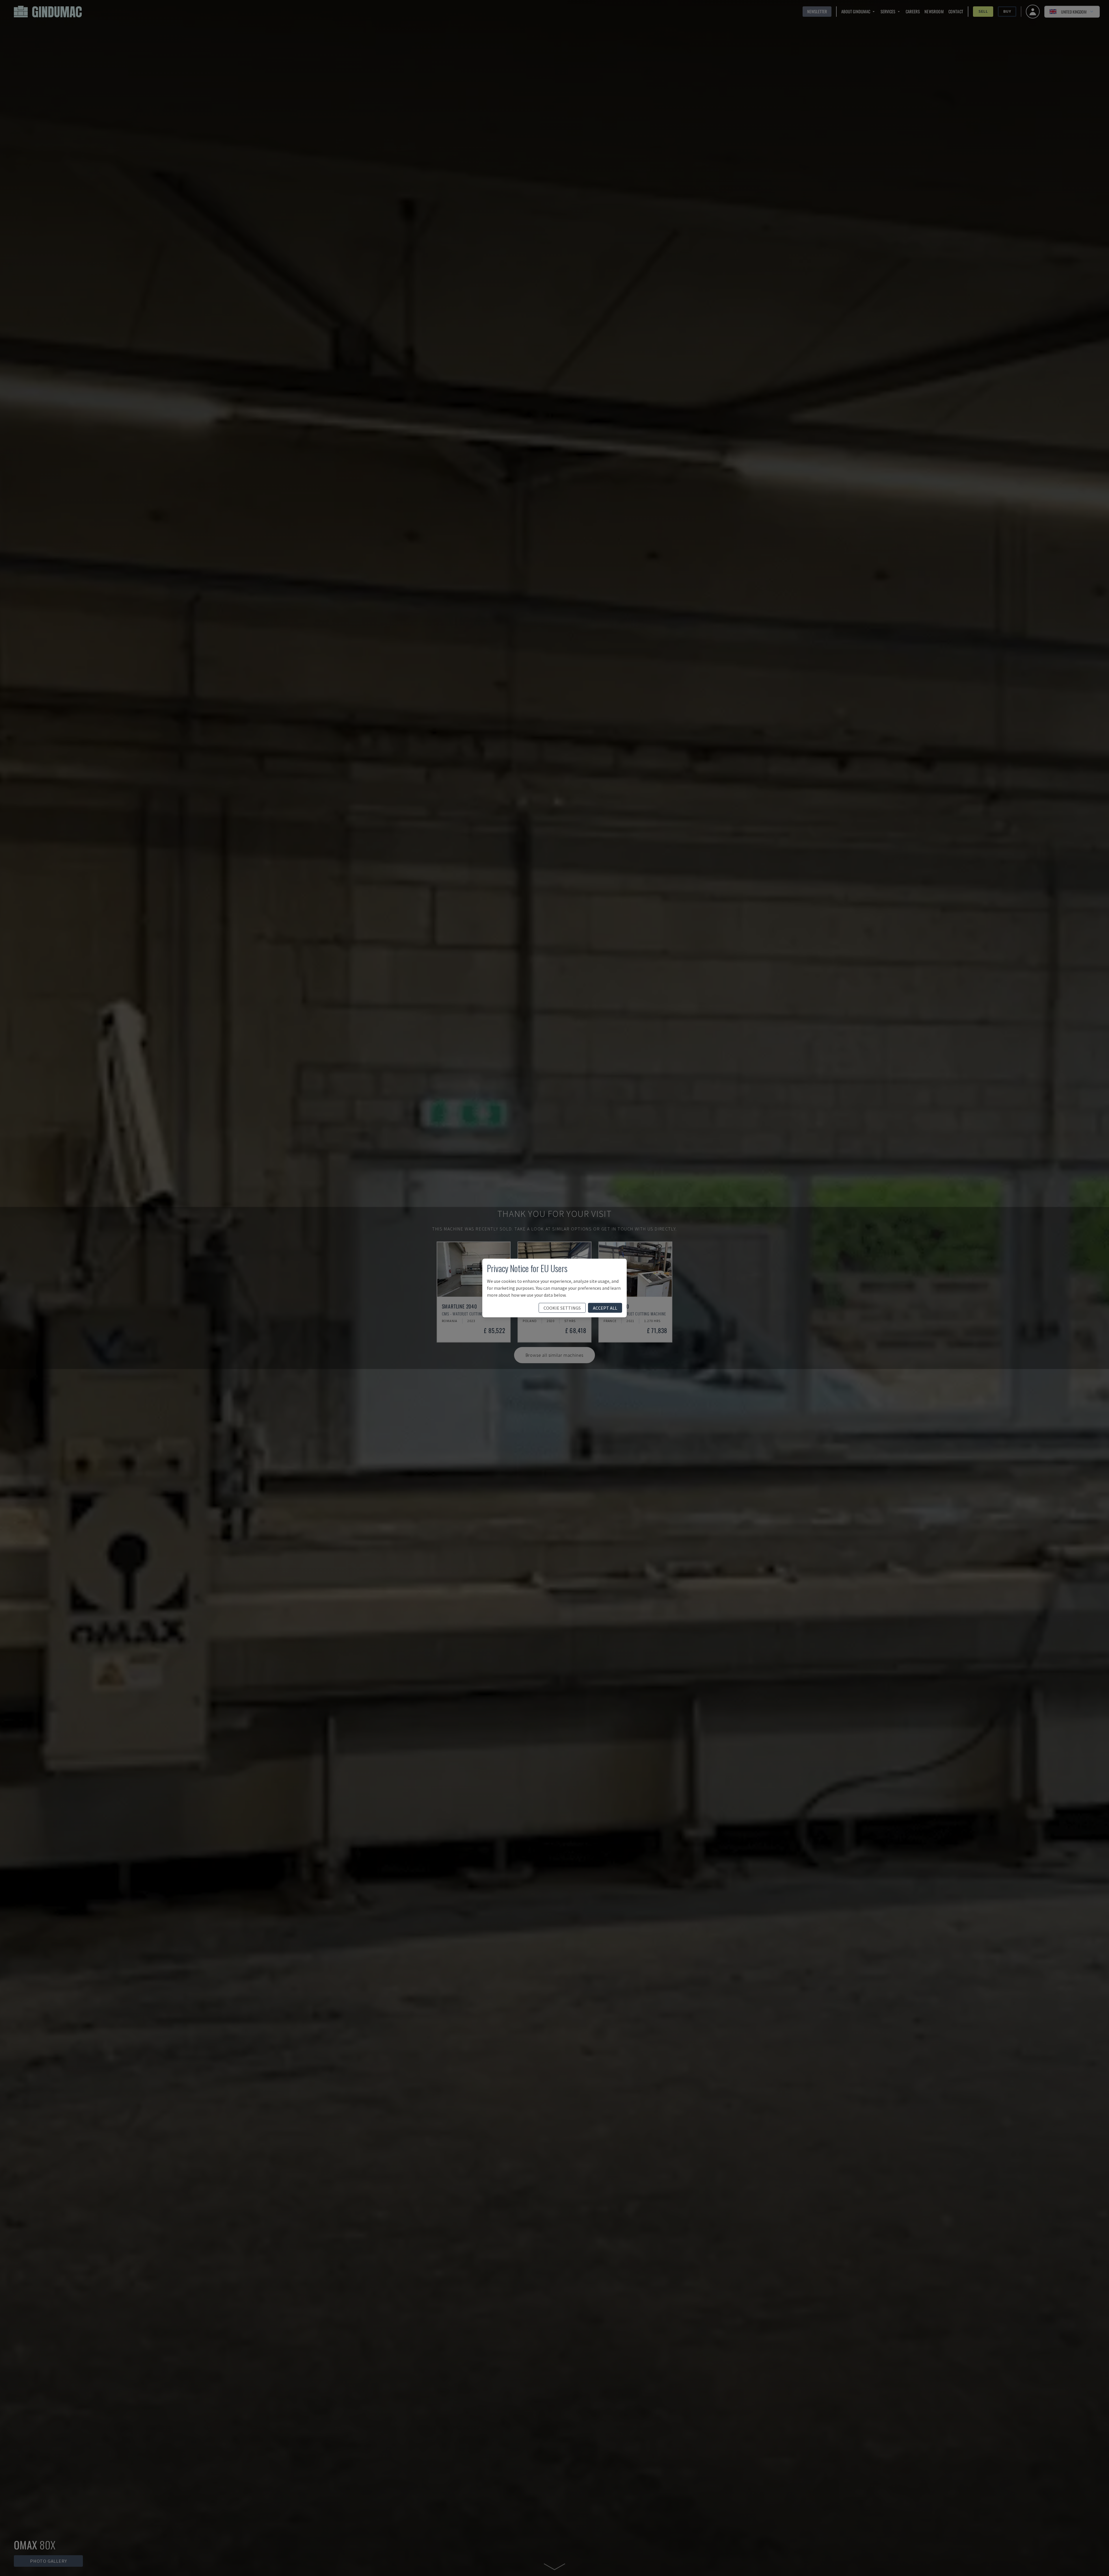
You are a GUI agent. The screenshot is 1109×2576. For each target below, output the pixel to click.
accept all (605, 1308)
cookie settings (562, 1308)
